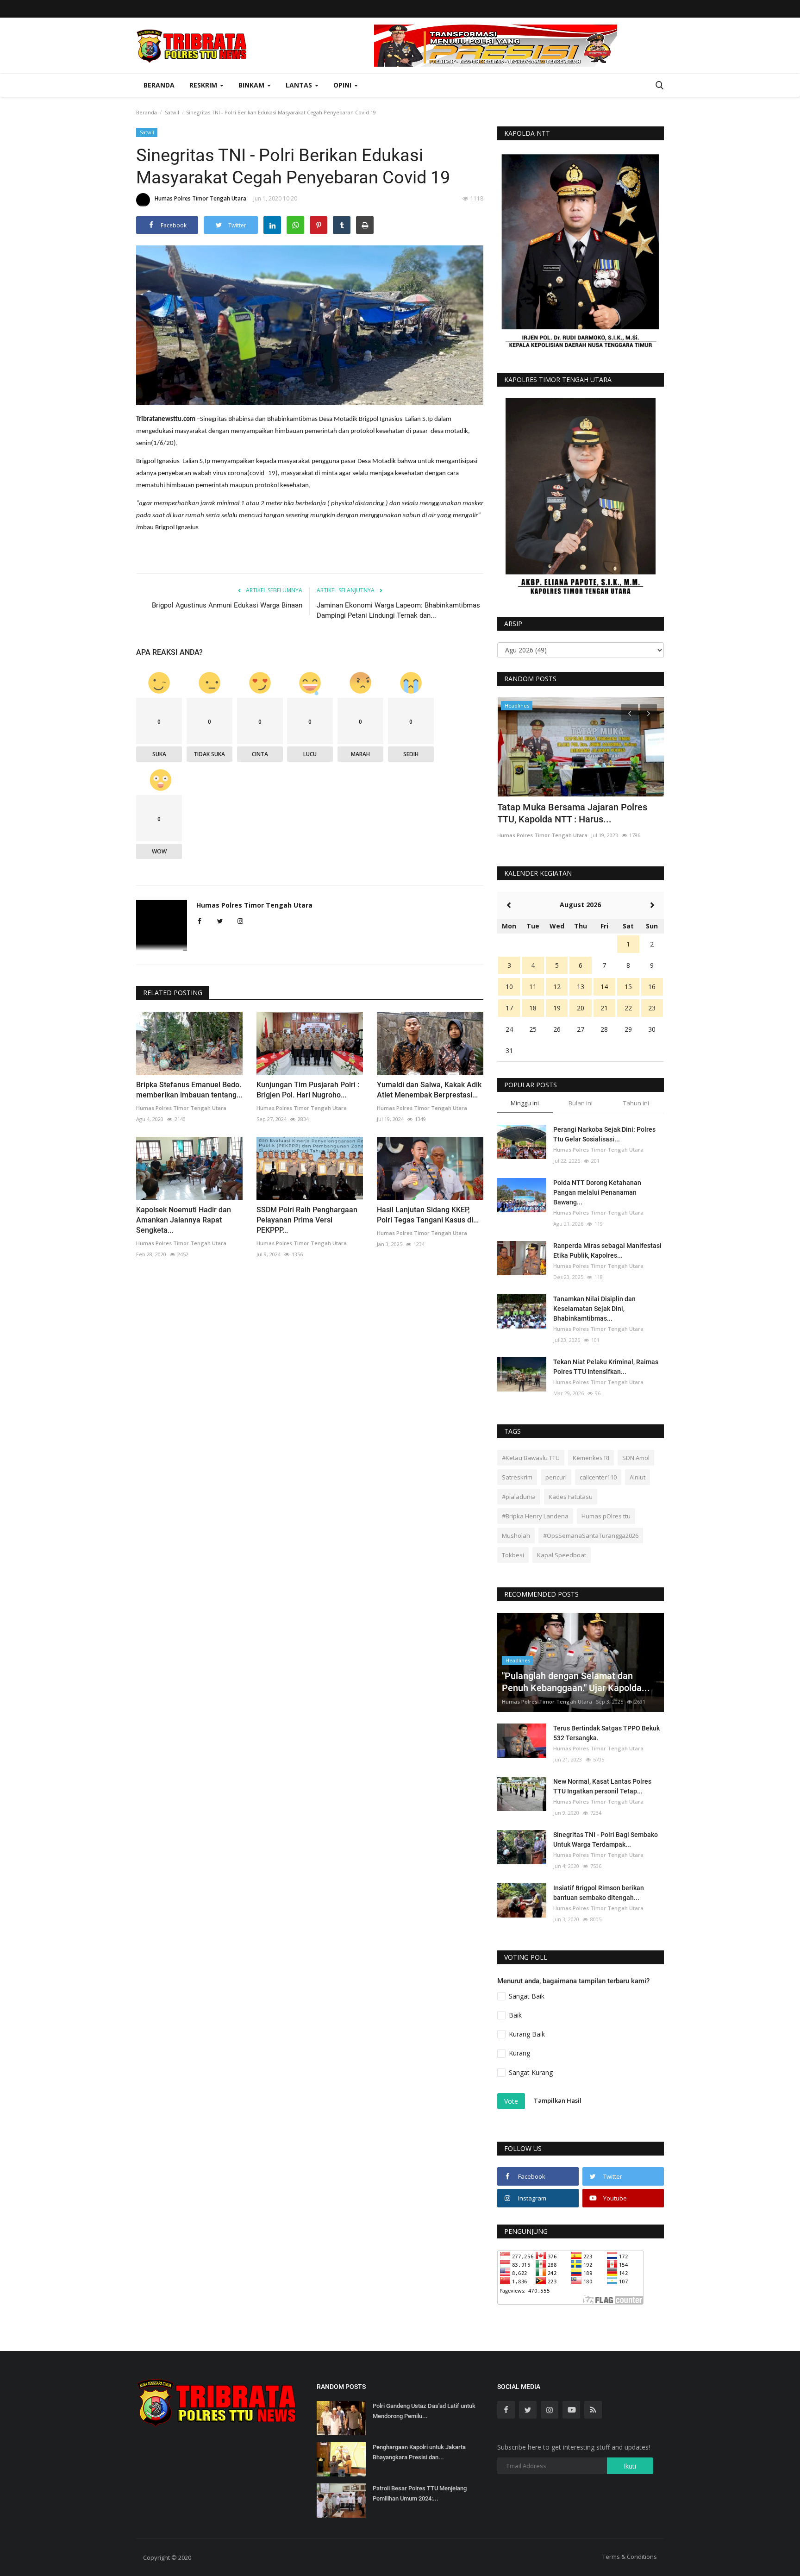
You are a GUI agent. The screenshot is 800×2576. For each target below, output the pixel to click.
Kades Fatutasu (571, 1497)
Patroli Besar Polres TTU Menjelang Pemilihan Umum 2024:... (420, 2493)
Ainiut (637, 1477)
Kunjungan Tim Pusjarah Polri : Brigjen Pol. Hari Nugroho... (308, 1090)
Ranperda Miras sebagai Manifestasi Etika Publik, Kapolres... (607, 1250)
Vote (511, 2101)
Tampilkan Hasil (558, 2100)
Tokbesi (513, 1555)
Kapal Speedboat (562, 1555)
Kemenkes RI (591, 1458)
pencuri (556, 1477)
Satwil (172, 112)
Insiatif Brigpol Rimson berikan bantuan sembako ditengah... (599, 1893)
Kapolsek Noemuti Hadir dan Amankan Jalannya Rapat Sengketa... (184, 1220)
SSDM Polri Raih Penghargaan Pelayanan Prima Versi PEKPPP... (307, 1220)
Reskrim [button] (204, 85)
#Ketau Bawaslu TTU (531, 1458)
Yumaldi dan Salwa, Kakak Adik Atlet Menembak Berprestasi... (429, 1090)
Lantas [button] (300, 85)
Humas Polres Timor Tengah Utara (200, 198)
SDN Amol (636, 1458)
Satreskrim (517, 1477)
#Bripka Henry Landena (535, 1516)
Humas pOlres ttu (606, 1516)
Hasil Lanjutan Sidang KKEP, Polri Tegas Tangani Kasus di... (428, 1215)
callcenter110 (598, 1477)
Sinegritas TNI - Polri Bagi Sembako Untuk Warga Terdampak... (606, 1840)
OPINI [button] (343, 85)
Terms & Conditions (630, 2557)
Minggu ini (525, 1103)
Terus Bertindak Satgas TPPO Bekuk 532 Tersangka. (606, 1733)
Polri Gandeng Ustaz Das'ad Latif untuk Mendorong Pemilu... (424, 2411)
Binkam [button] (252, 85)
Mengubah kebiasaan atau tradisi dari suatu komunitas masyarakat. (575, 813)
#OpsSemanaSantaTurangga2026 (591, 1536)
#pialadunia (519, 1497)
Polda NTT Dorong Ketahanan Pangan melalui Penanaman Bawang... (597, 1192)
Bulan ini (581, 1103)
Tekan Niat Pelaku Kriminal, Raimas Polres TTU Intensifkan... (606, 1367)
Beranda (159, 85)
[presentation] (630, 713)
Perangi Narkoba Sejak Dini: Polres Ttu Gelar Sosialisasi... (604, 1134)
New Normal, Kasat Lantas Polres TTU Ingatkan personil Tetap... (602, 1786)
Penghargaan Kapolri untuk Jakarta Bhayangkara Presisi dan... (419, 2452)
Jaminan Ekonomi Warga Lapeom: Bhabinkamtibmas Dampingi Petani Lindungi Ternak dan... (398, 610)
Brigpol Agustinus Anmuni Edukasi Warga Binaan (227, 605)
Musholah (516, 1536)
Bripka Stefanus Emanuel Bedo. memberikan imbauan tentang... (189, 1090)
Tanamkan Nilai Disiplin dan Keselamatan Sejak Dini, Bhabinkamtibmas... (594, 1309)
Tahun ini (636, 1103)
